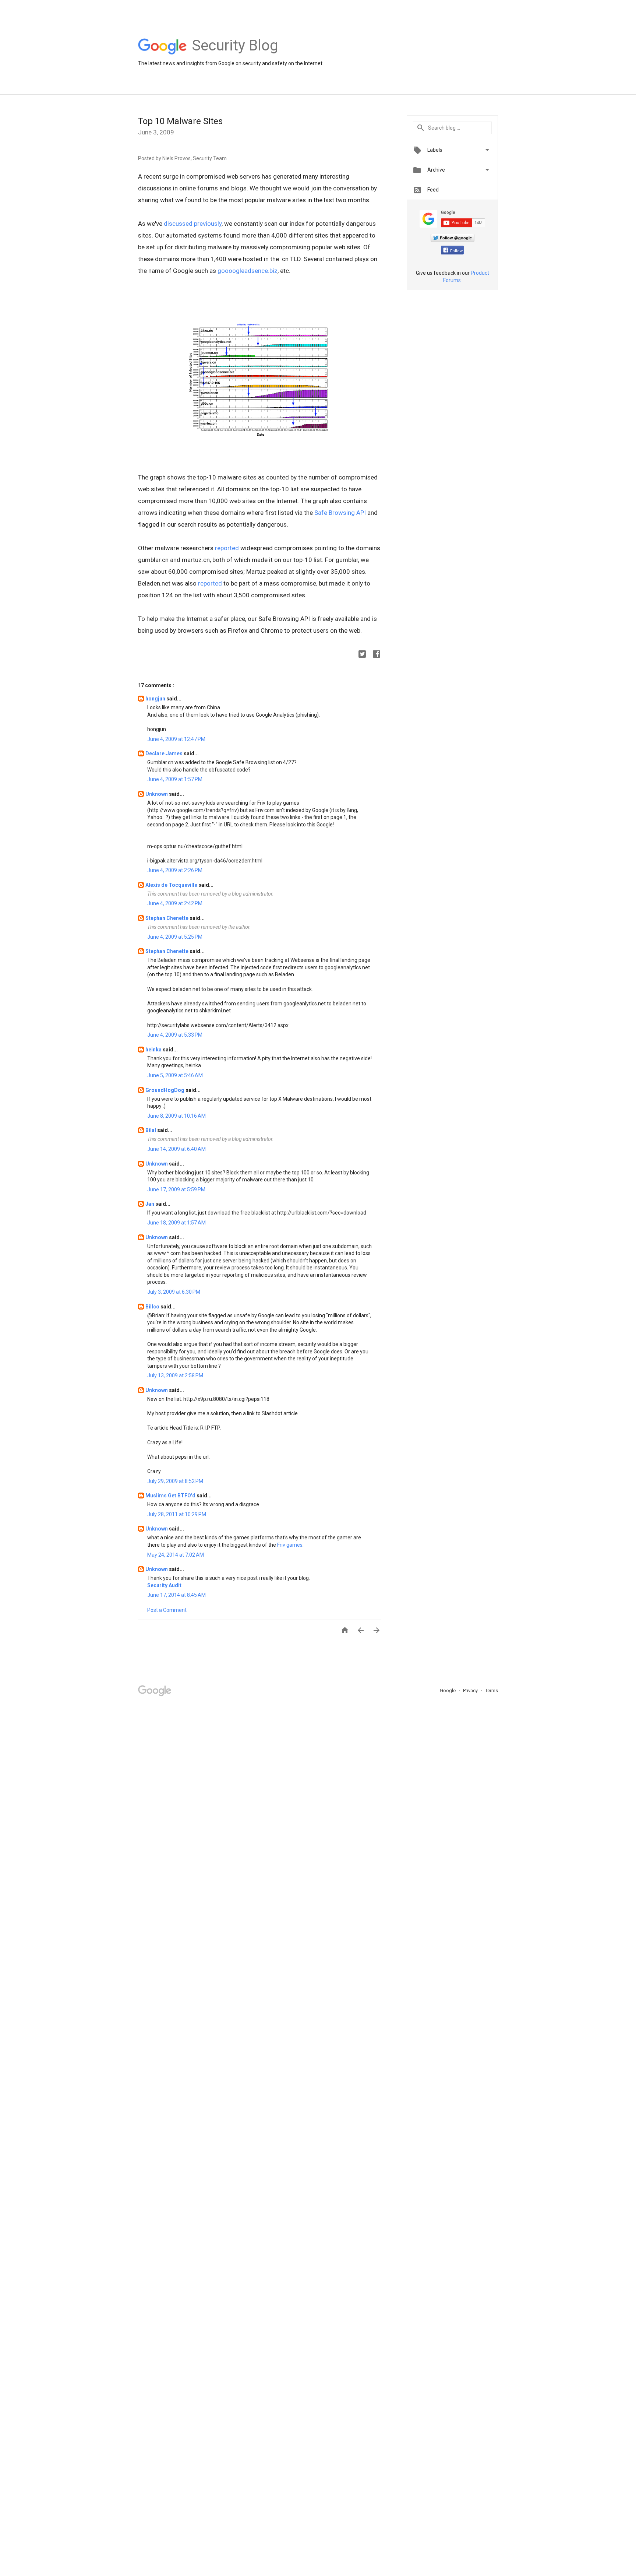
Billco (153, 1307)
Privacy (471, 1691)
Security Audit (164, 1585)
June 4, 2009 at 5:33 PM (175, 1035)
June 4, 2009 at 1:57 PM (175, 779)
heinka (154, 1050)
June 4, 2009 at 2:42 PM (175, 903)
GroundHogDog (165, 1090)
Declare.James (165, 753)
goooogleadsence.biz (248, 271)
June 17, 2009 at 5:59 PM (176, 1189)
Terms (492, 1691)
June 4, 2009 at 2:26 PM (175, 870)
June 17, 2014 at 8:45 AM (176, 1595)
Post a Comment (167, 1610)
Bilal (151, 1130)
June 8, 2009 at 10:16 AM (176, 1116)
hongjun (156, 699)
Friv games (290, 1545)
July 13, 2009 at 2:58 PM (175, 1375)
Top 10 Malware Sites (180, 121)
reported (227, 548)
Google (448, 1691)
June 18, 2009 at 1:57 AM (176, 1223)
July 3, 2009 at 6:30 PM (174, 1292)
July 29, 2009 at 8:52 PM (175, 1481)
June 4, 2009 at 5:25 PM (175, 937)
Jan (150, 1204)
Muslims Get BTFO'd (171, 1496)
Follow (456, 251)
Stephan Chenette (167, 918)
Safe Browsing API (340, 513)
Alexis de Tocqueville (172, 885)
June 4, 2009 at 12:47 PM (176, 739)
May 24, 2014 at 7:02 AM (176, 1555)
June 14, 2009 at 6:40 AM (176, 1149)
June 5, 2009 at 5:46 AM (175, 1075)
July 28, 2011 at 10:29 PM (177, 1514)
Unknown (157, 794)
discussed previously (193, 224)
